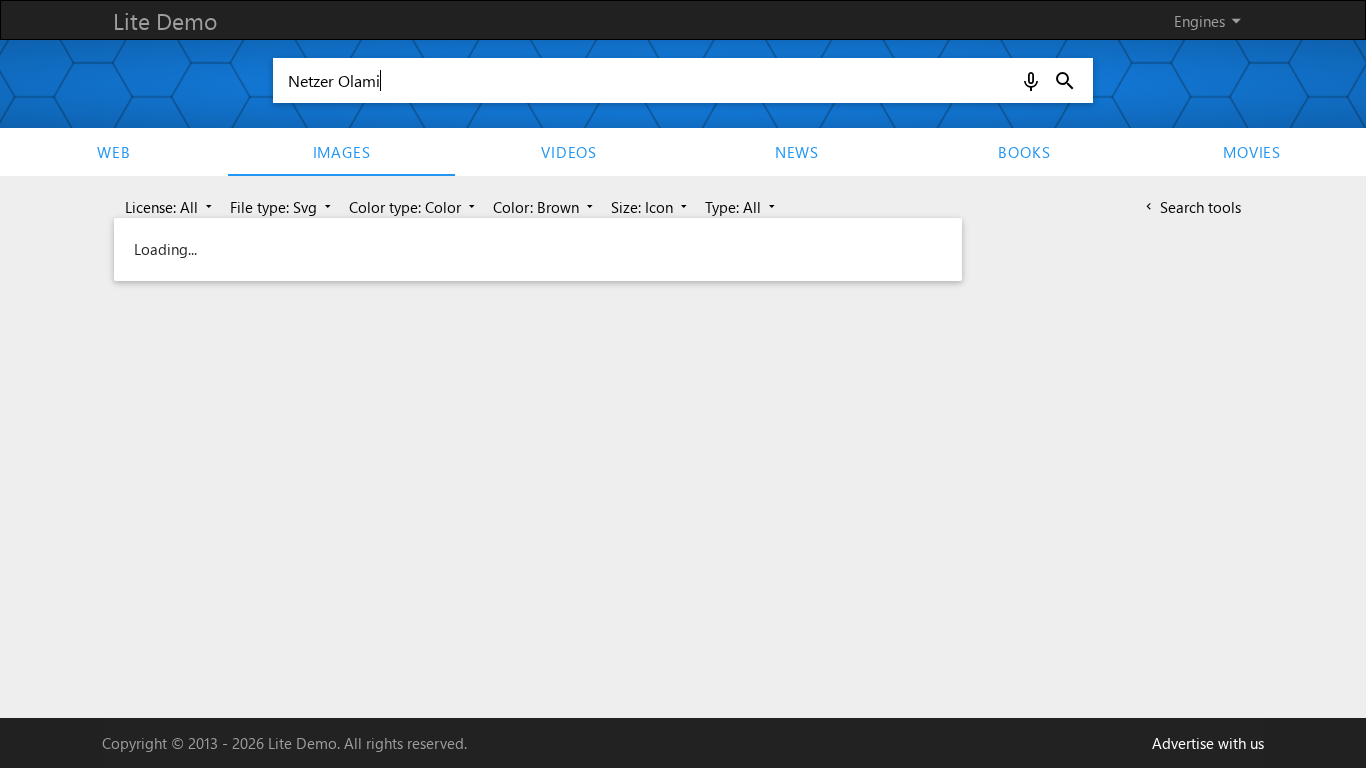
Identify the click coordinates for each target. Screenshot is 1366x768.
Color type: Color (414, 207)
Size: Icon (651, 207)
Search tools (1191, 207)
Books (1024, 152)
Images (342, 152)
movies (1252, 152)
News (797, 152)
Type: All (742, 207)
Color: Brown (545, 207)
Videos (569, 152)
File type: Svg (282, 207)
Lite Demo (165, 20)
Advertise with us (1208, 743)
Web (113, 152)
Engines (1211, 20)
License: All (170, 207)
